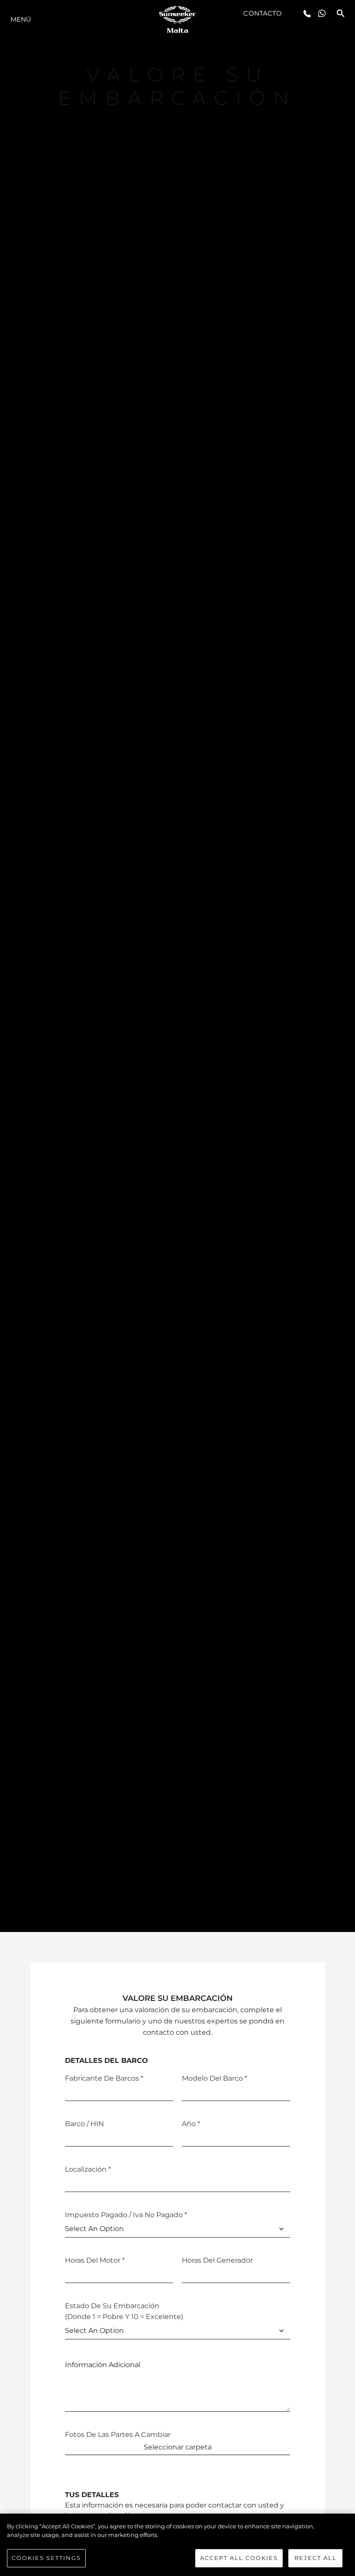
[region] (177, 2545)
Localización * (88, 2169)
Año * (191, 2124)
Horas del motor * (95, 2260)
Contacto (263, 13)
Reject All (316, 2558)
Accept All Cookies (239, 2558)
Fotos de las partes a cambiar (118, 2435)
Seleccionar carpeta (178, 2447)
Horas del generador (217, 2260)
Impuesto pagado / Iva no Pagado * (126, 2215)
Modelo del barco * (215, 2078)
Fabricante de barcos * (104, 2078)
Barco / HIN (84, 2124)
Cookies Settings (46, 2558)
